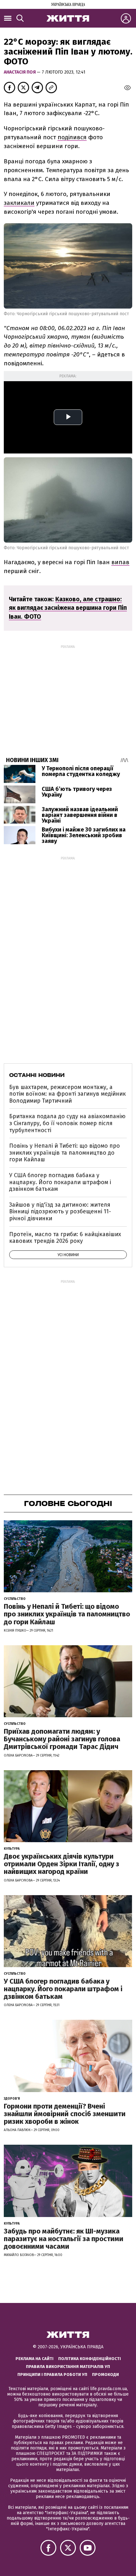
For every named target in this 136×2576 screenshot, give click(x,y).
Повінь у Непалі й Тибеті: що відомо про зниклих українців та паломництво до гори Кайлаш (65, 1153)
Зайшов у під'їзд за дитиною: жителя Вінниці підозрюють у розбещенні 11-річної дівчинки (60, 1212)
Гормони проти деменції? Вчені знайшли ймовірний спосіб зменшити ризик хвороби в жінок (65, 2114)
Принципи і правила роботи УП (52, 2374)
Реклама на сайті (34, 2359)
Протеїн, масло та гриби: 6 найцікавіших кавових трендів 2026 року (65, 1238)
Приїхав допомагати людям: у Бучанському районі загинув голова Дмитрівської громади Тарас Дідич (62, 1739)
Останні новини (37, 1075)
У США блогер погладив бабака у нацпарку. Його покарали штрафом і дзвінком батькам (60, 1182)
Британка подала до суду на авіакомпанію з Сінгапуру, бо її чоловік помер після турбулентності (67, 1123)
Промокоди (105, 2374)
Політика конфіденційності (90, 2359)
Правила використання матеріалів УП (68, 2367)
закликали (19, 203)
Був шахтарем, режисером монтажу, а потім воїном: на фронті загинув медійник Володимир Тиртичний (68, 1094)
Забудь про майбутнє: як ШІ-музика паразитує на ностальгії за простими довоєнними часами (64, 2239)
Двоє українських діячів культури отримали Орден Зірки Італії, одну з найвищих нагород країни (62, 1864)
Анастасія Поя (20, 72)
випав (120, 562)
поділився (72, 137)
